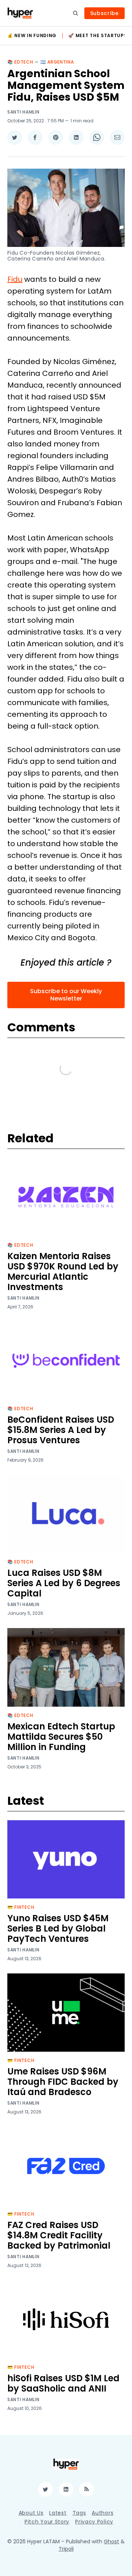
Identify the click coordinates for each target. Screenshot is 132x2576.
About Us (31, 2513)
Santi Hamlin (23, 112)
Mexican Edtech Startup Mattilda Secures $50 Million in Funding (61, 1737)
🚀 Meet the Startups (98, 36)
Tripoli (66, 2549)
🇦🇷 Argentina (57, 62)
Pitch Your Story (47, 2522)
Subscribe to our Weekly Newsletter (66, 995)
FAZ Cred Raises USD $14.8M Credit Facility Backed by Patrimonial (59, 2235)
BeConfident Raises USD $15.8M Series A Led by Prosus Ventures (61, 1430)
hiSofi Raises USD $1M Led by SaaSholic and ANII (63, 2383)
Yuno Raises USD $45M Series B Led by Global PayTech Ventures (58, 1928)
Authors (102, 2513)
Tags (79, 2513)
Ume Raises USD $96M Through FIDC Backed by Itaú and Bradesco (63, 2082)
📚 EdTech (20, 62)
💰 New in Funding (32, 36)
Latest (58, 2513)
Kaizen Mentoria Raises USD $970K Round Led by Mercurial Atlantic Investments (63, 1271)
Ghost (111, 2541)
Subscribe (104, 13)
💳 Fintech (21, 1907)
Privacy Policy (94, 2522)
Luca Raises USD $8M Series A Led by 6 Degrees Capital (64, 1583)
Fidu (15, 279)
